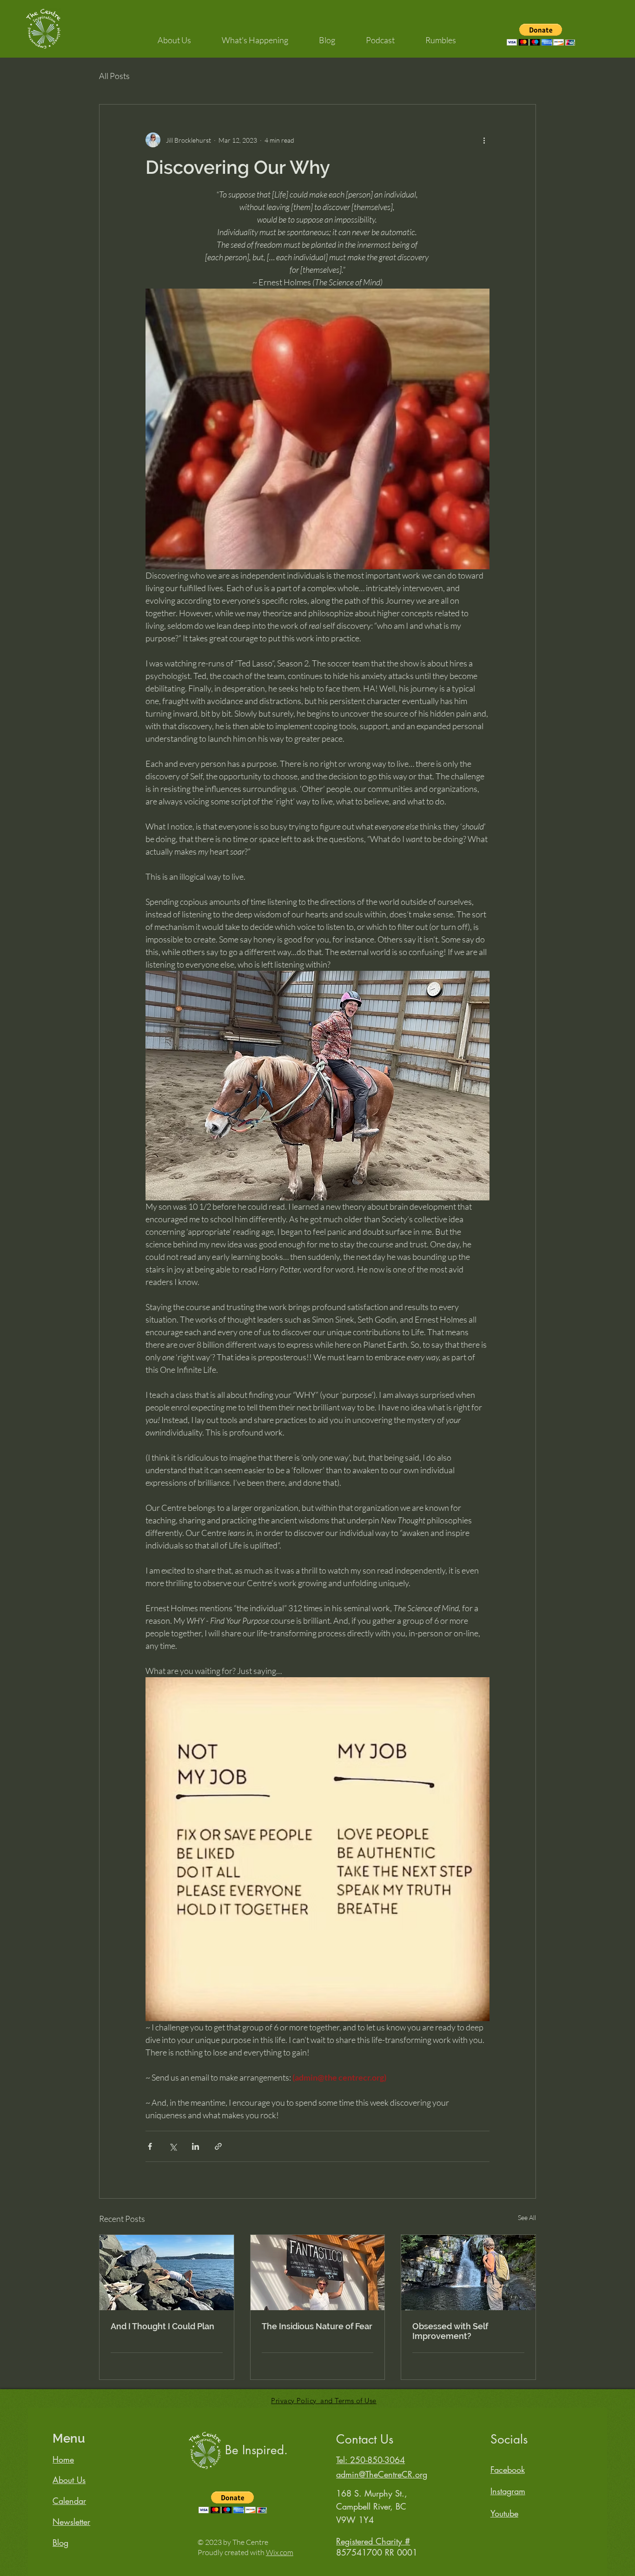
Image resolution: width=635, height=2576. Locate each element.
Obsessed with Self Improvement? (450, 2331)
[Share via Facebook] (150, 2146)
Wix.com (280, 2552)
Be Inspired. (256, 2450)
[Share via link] (218, 2146)
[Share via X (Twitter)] (173, 2146)
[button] (174, 36)
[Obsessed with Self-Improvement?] (468, 2273)
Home (63, 2459)
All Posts (114, 76)
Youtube (504, 2513)
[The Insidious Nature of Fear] (318, 2273)
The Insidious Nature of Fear (317, 2326)
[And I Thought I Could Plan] (167, 2273)
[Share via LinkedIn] (195, 2146)
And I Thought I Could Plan (162, 2326)
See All (527, 2217)
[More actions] (484, 140)
